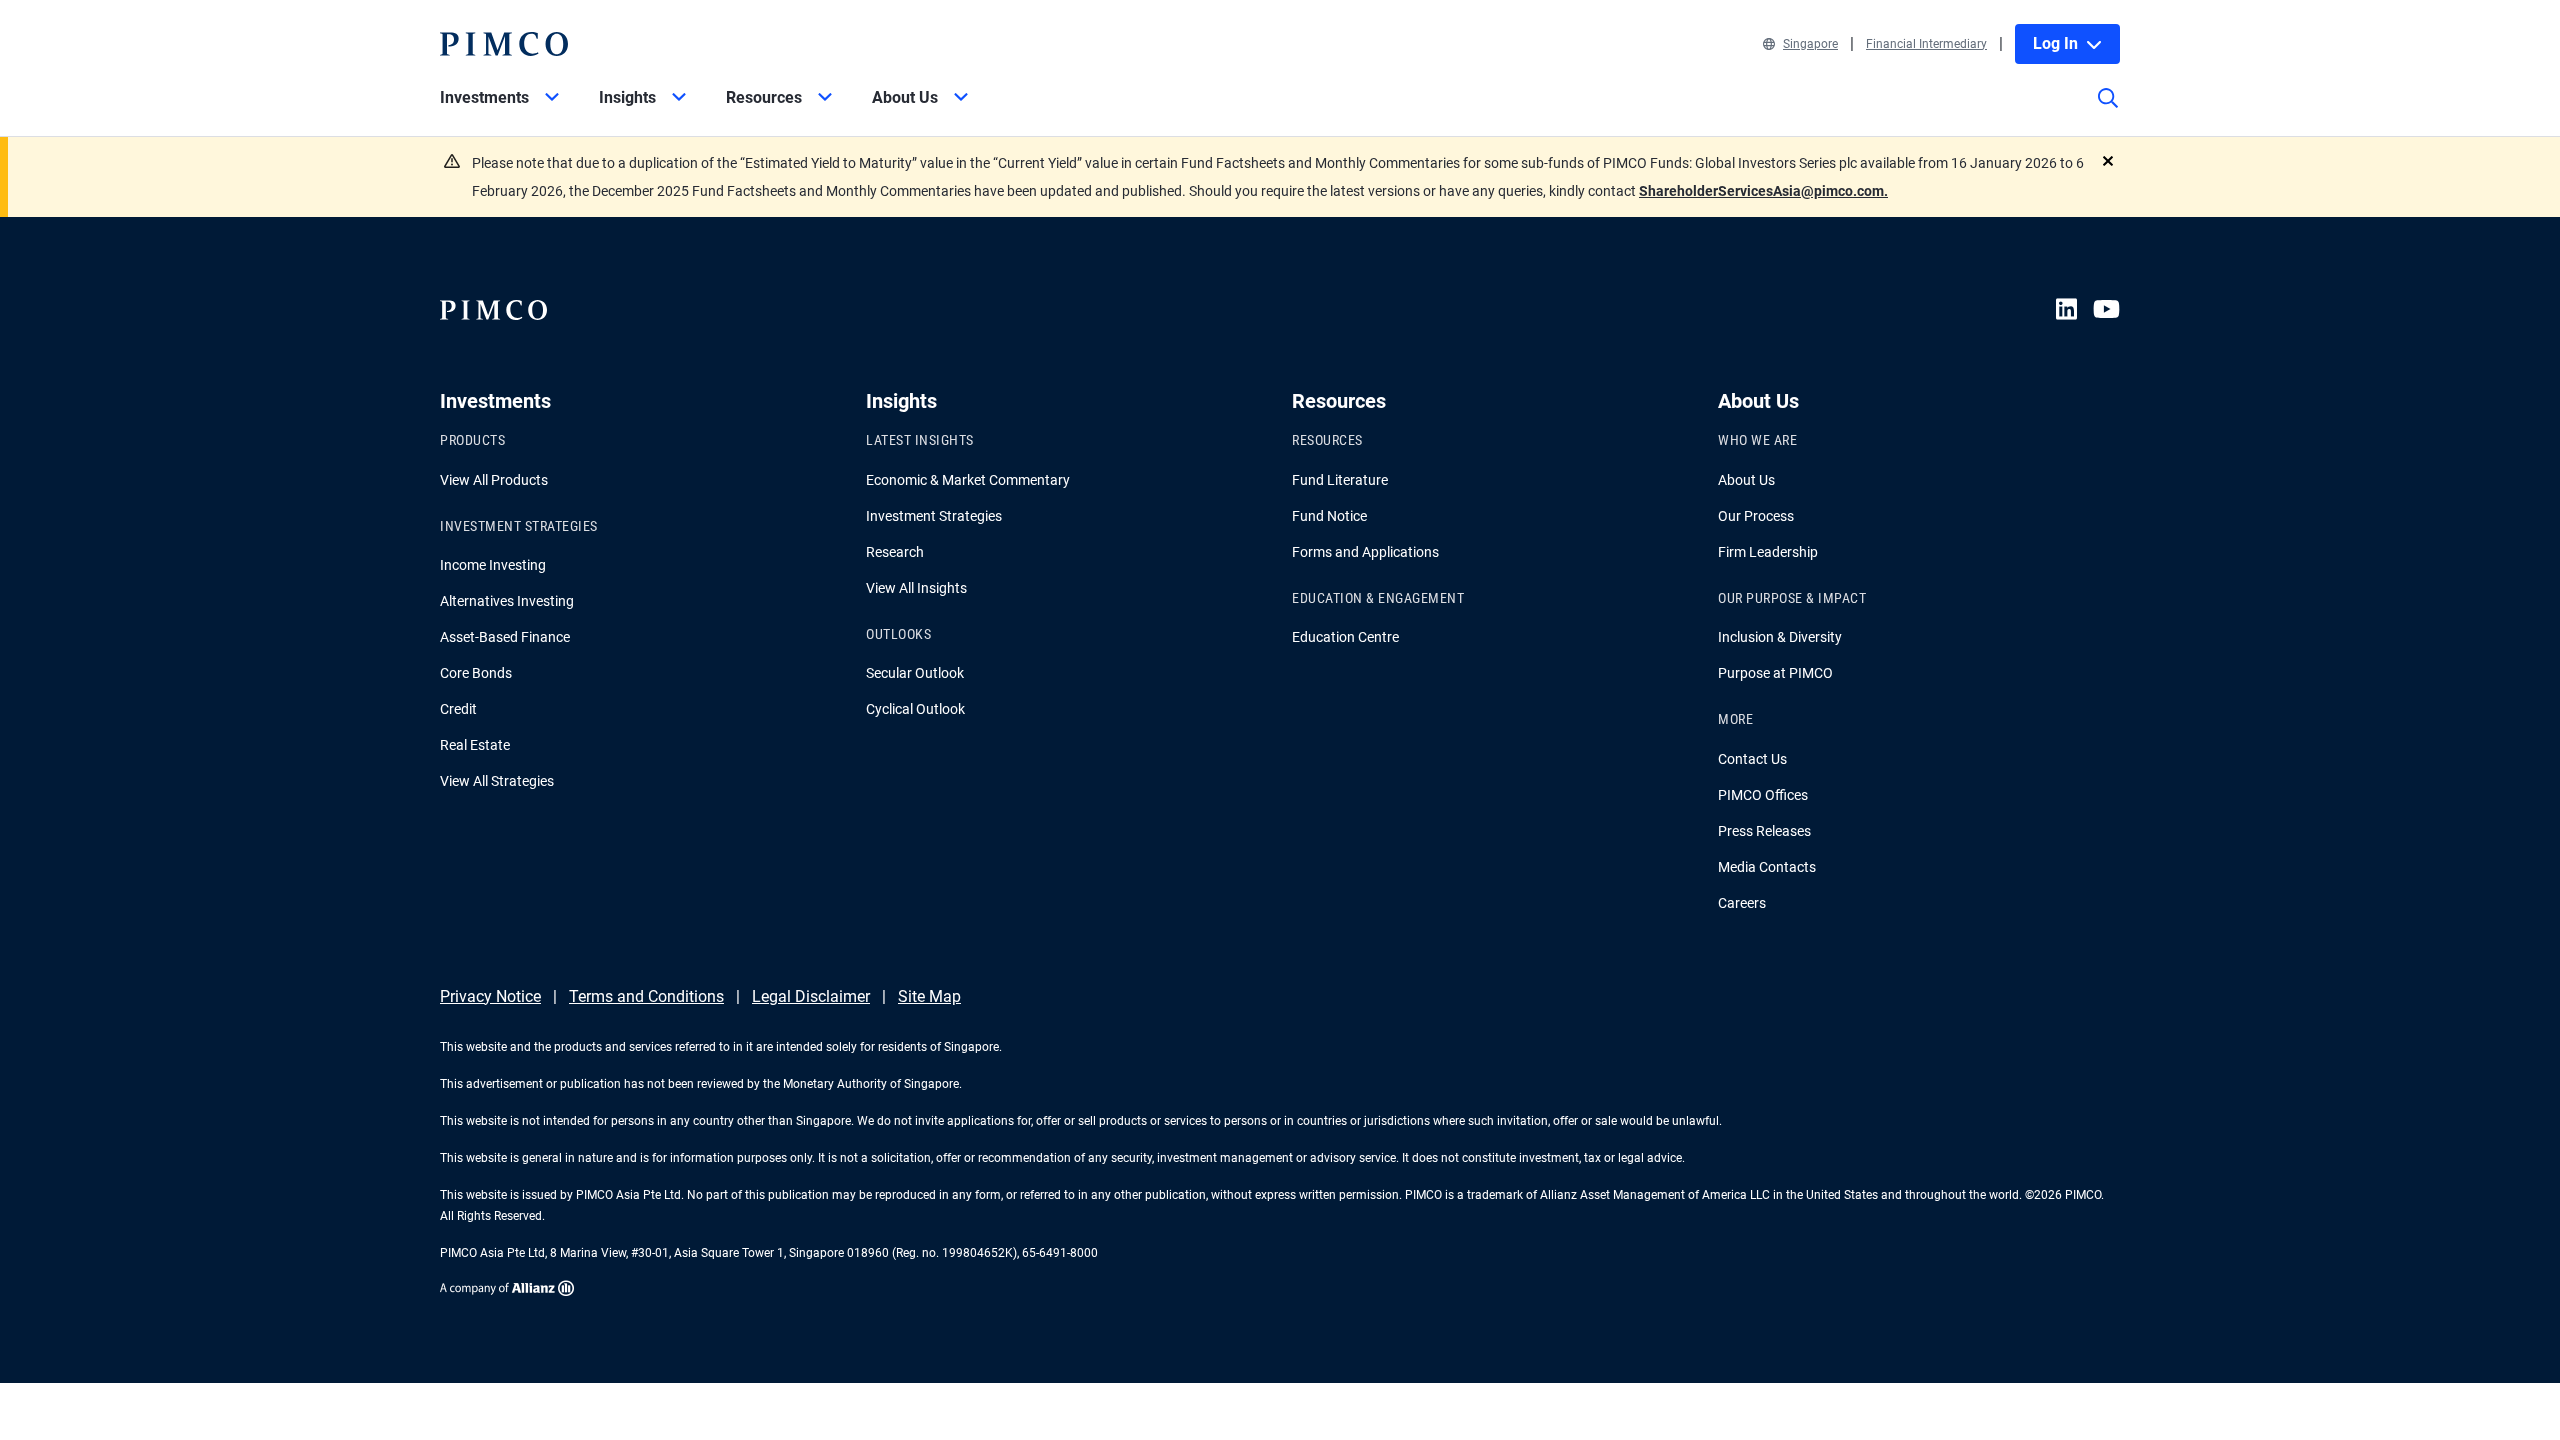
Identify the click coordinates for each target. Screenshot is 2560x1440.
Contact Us (1752, 759)
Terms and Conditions (646, 996)
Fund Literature (1340, 480)
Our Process (1756, 516)
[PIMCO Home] (504, 44)
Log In (2055, 43)
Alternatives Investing (507, 601)
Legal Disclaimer (811, 996)
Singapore (1810, 44)
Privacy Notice (490, 996)
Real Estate (475, 745)
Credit (458, 709)
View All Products (494, 480)
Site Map (929, 996)
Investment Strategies (934, 516)
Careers (1742, 903)
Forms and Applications (1365, 552)
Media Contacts (1767, 867)
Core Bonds (476, 673)
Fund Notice (1329, 516)
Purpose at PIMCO (1775, 673)
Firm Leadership (1768, 552)
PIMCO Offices (1763, 795)
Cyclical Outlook (915, 709)
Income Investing (493, 565)
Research (895, 552)
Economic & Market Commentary (968, 480)
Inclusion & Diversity (1780, 637)
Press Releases (1764, 831)
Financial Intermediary (1926, 44)
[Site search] (2108, 112)
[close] (2108, 161)
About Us (1746, 480)
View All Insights (916, 588)
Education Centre (1345, 637)
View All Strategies (497, 781)
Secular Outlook (915, 673)
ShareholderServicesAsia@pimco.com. (1763, 191)
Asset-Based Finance (505, 637)
